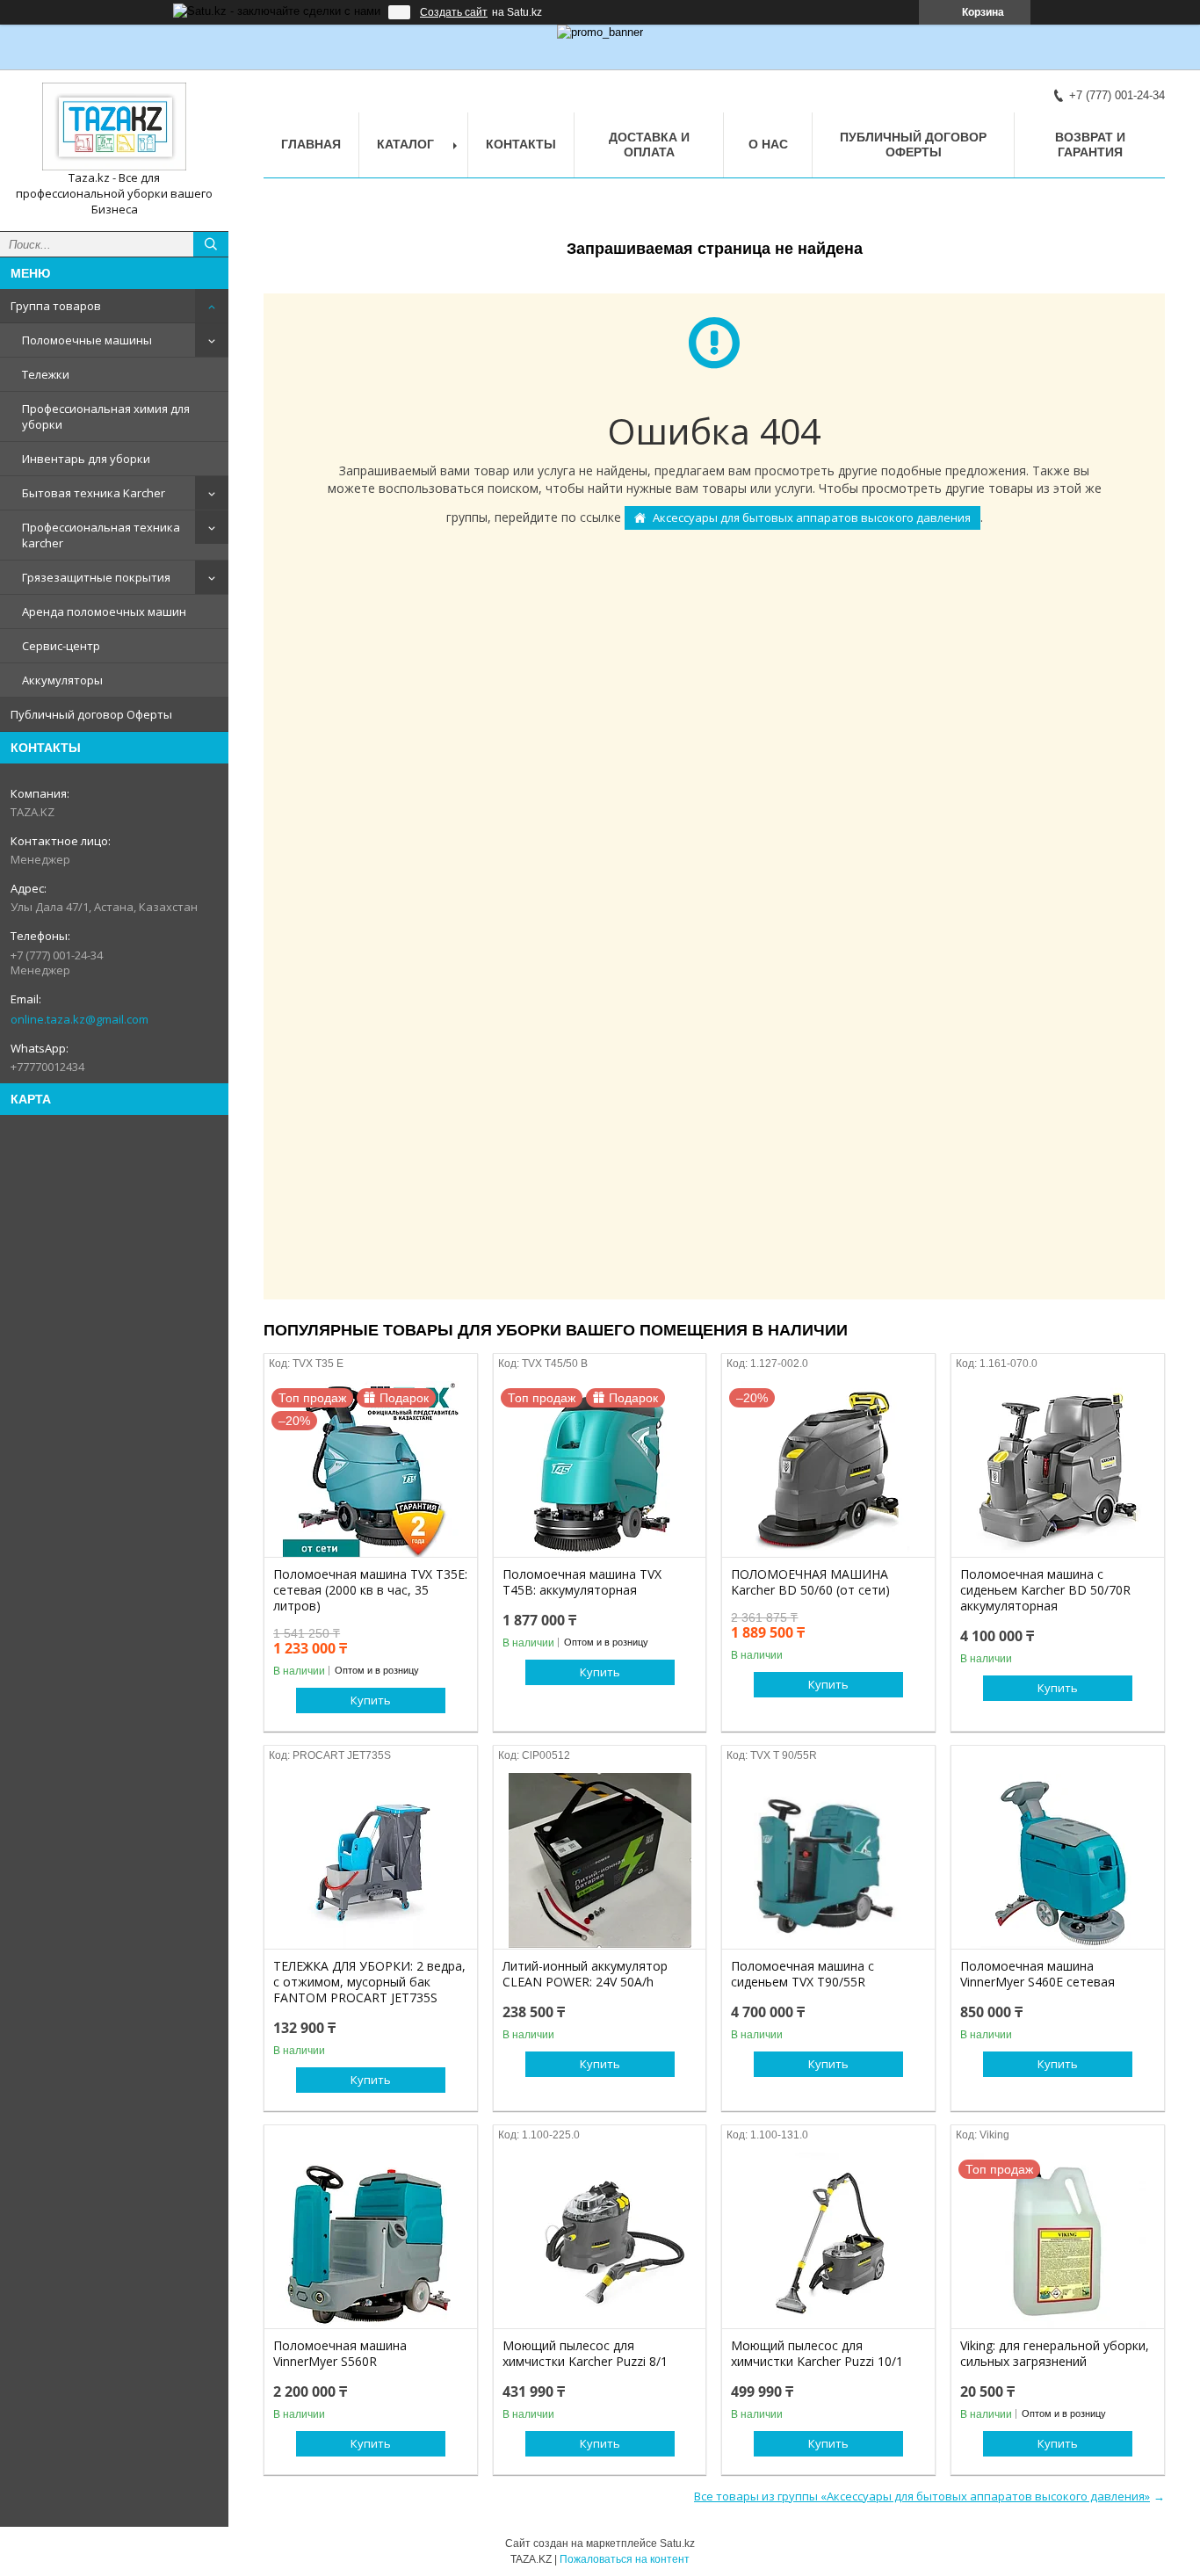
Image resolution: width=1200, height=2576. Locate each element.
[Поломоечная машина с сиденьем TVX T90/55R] (828, 1861)
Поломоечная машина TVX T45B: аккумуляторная (582, 1582)
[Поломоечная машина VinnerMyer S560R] (371, 2240)
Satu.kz (677, 2543)
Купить (371, 1700)
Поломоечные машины (87, 340)
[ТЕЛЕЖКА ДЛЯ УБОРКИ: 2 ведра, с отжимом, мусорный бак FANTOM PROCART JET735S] (371, 1861)
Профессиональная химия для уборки (106, 416)
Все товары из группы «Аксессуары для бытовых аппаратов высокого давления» (922, 2496)
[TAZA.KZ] (114, 127)
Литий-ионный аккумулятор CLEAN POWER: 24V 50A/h (585, 1974)
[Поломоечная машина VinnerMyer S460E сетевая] (1058, 1861)
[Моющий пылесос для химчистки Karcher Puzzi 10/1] (828, 2240)
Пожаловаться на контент (625, 2559)
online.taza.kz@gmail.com (80, 1019)
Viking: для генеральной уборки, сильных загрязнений (1055, 2354)
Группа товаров (56, 306)
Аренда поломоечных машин (104, 611)
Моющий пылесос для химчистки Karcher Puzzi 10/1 (817, 2354)
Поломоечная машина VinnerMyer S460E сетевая (1037, 1974)
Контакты (521, 144)
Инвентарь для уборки (86, 459)
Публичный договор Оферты (91, 714)
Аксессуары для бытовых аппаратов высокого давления (812, 517)
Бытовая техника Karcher (94, 493)
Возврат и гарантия (1090, 145)
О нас (768, 144)
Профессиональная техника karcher (101, 535)
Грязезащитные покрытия (96, 577)
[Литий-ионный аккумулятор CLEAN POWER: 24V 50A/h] (600, 1861)
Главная (311, 144)
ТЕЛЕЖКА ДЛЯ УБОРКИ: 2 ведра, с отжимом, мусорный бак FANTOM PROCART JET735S (369, 1982)
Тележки (46, 374)
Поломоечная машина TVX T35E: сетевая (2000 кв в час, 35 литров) (370, 1590)
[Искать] (211, 244)
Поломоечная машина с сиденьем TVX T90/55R (802, 1974)
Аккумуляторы (62, 680)
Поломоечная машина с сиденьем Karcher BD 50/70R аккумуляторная (1045, 1590)
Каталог (405, 144)
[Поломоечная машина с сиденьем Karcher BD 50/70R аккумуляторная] (1058, 1469)
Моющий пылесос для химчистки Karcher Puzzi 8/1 (585, 2354)
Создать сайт (454, 12)
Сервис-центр (61, 646)
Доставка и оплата (649, 145)
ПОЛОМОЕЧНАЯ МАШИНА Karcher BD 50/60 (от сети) (810, 1582)
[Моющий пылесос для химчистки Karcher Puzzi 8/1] (600, 2240)
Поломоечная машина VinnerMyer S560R (340, 2354)
